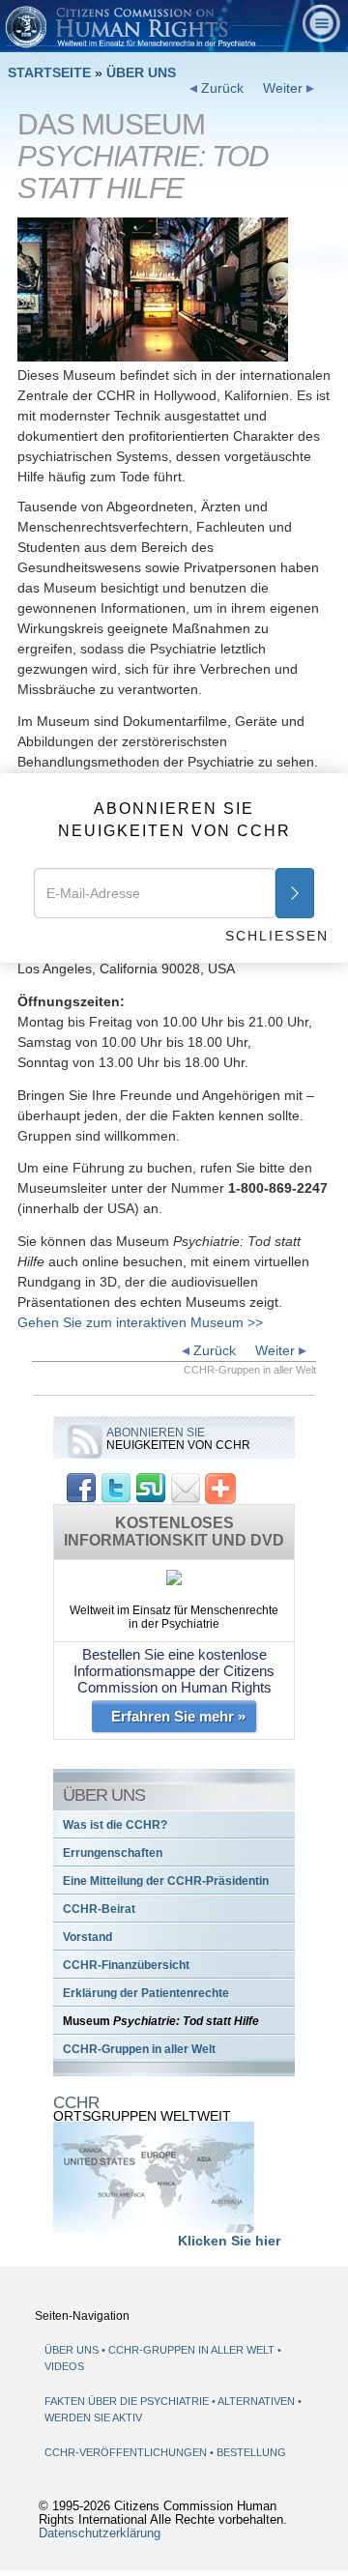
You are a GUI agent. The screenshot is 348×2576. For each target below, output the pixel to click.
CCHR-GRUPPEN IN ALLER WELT (191, 2350)
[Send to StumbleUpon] (151, 1487)
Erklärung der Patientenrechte (146, 1993)
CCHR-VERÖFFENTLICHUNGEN (127, 2452)
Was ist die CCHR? (115, 1825)
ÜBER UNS (141, 72)
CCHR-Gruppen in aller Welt (139, 2049)
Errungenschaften (113, 1853)
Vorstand (87, 1937)
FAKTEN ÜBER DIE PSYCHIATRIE (128, 2401)
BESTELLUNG (251, 2452)
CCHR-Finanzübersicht (126, 1965)
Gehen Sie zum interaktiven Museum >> (140, 1322)
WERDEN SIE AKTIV (93, 2417)
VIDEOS (64, 2366)
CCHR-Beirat (99, 1909)
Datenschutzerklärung (100, 2533)
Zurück (220, 88)
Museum (161, 2021)
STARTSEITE (49, 72)
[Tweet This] (116, 1487)
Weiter (285, 88)
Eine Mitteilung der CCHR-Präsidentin (166, 1881)
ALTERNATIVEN (258, 2401)
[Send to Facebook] (81, 1487)
